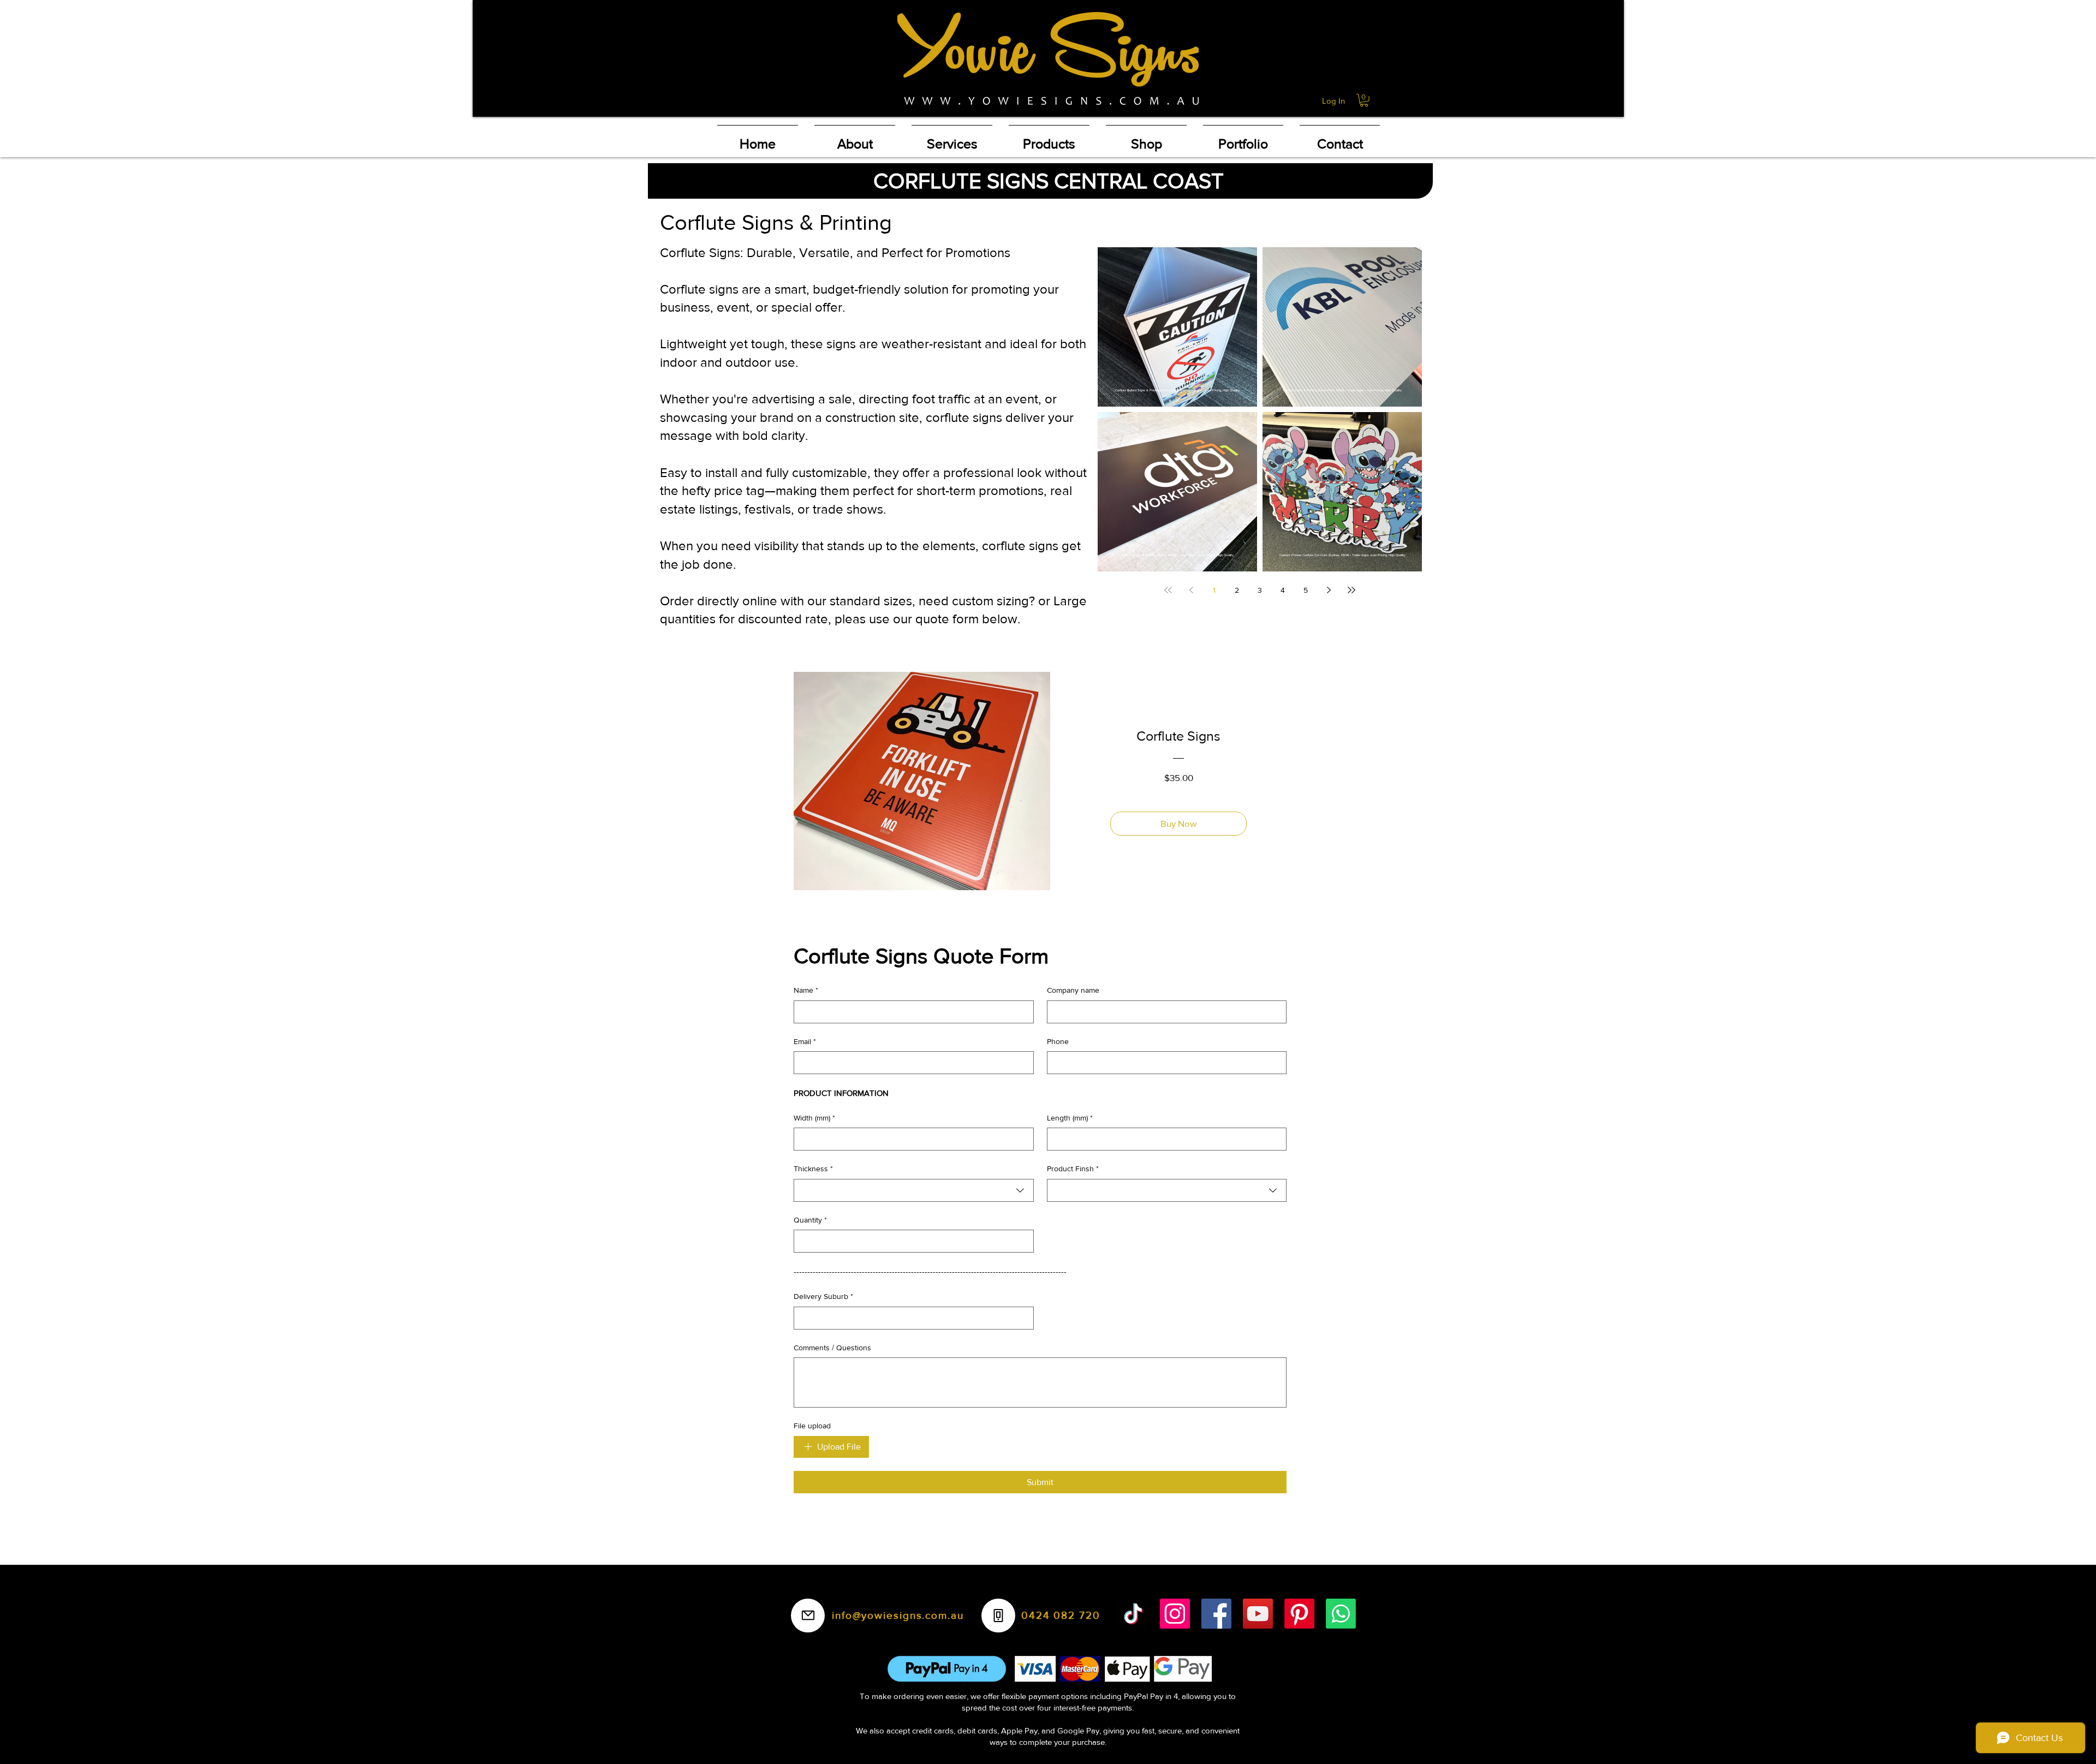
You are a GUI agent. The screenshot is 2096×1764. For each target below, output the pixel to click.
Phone (1058, 1041)
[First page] (1168, 590)
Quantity (810, 1220)
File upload (812, 1426)
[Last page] (1351, 590)
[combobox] (914, 1190)
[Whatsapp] (1341, 1614)
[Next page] (1329, 590)
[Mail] (808, 1616)
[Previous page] (1191, 590)
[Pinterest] (1299, 1614)
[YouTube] (1258, 1614)
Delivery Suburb (823, 1296)
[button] (1364, 100)
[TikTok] (1133, 1614)
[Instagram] (1175, 1614)
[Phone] (998, 1616)
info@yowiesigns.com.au (898, 1615)
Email (805, 1041)
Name (806, 990)
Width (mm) (814, 1118)
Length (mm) (1070, 1118)
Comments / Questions (832, 1348)
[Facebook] (1216, 1614)
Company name (1073, 990)
